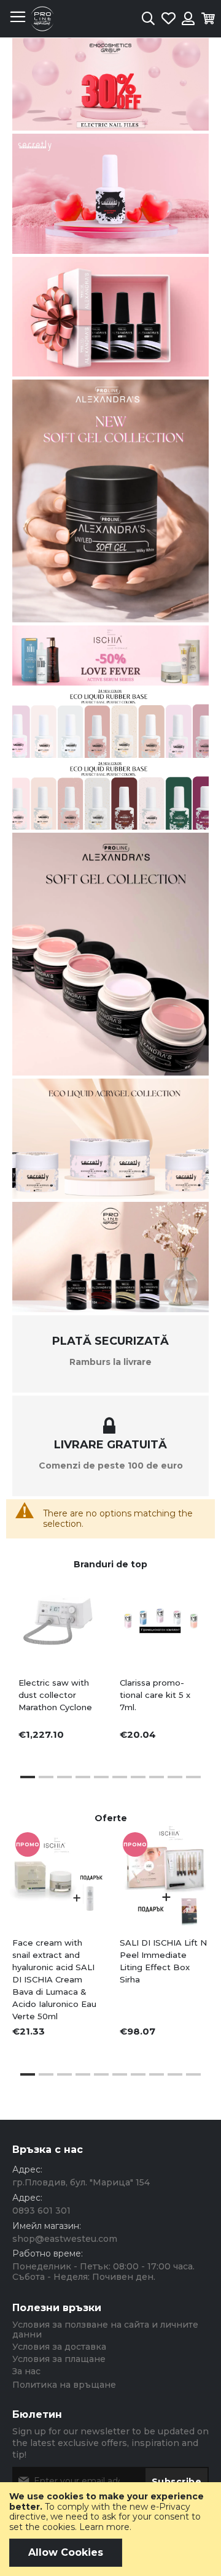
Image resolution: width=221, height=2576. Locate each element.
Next (191, 1921)
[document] (110, 2529)
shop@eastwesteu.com (65, 2239)
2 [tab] (46, 1777)
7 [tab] (138, 1777)
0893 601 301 (41, 2211)
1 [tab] (28, 1777)
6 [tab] (120, 1777)
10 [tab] (193, 1777)
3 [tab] (64, 1777)
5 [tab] (101, 1777)
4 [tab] (83, 1777)
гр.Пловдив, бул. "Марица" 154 (81, 2182)
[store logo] (42, 19)
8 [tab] (157, 1777)
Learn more (104, 2527)
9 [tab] (175, 1777)
